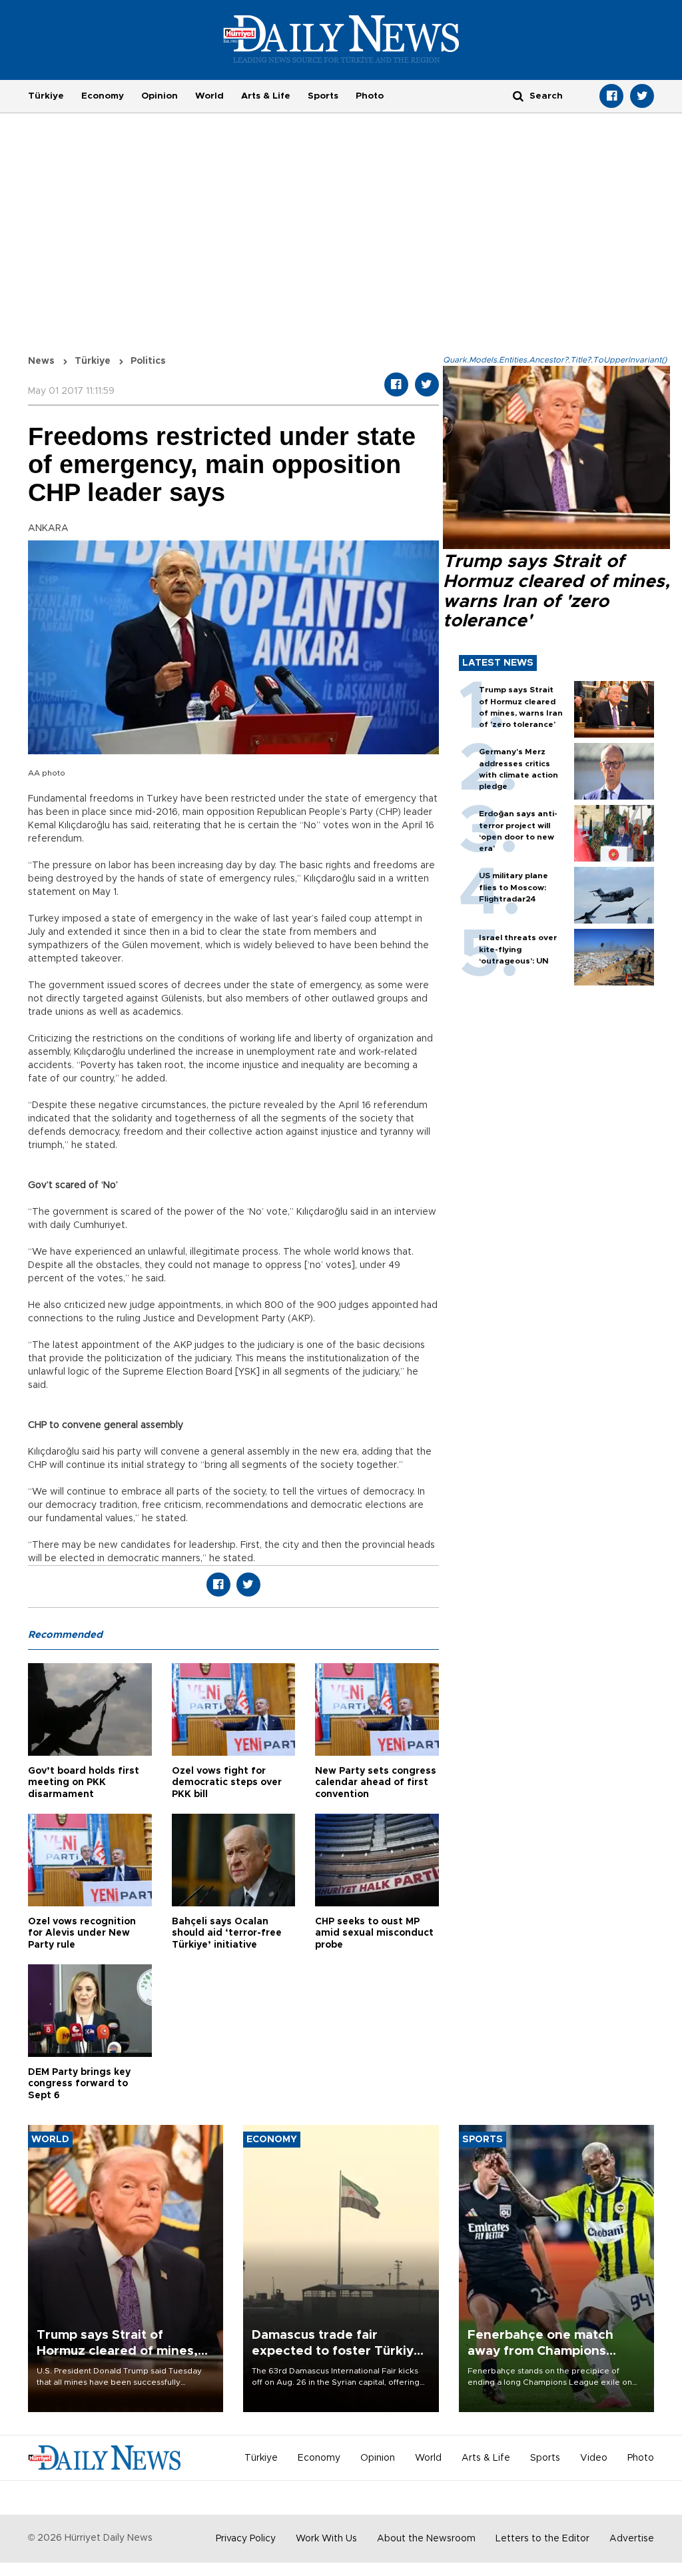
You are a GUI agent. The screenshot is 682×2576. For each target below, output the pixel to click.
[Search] (518, 96)
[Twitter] (642, 96)
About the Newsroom (426, 2539)
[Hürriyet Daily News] (341, 39)
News (41, 361)
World (209, 96)
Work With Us (326, 2539)
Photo (370, 96)
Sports (323, 96)
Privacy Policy (246, 2539)
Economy (103, 96)
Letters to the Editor (542, 2539)
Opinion (160, 96)
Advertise (632, 2539)
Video (594, 2458)
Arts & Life (266, 96)
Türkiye (46, 96)
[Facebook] (611, 96)
